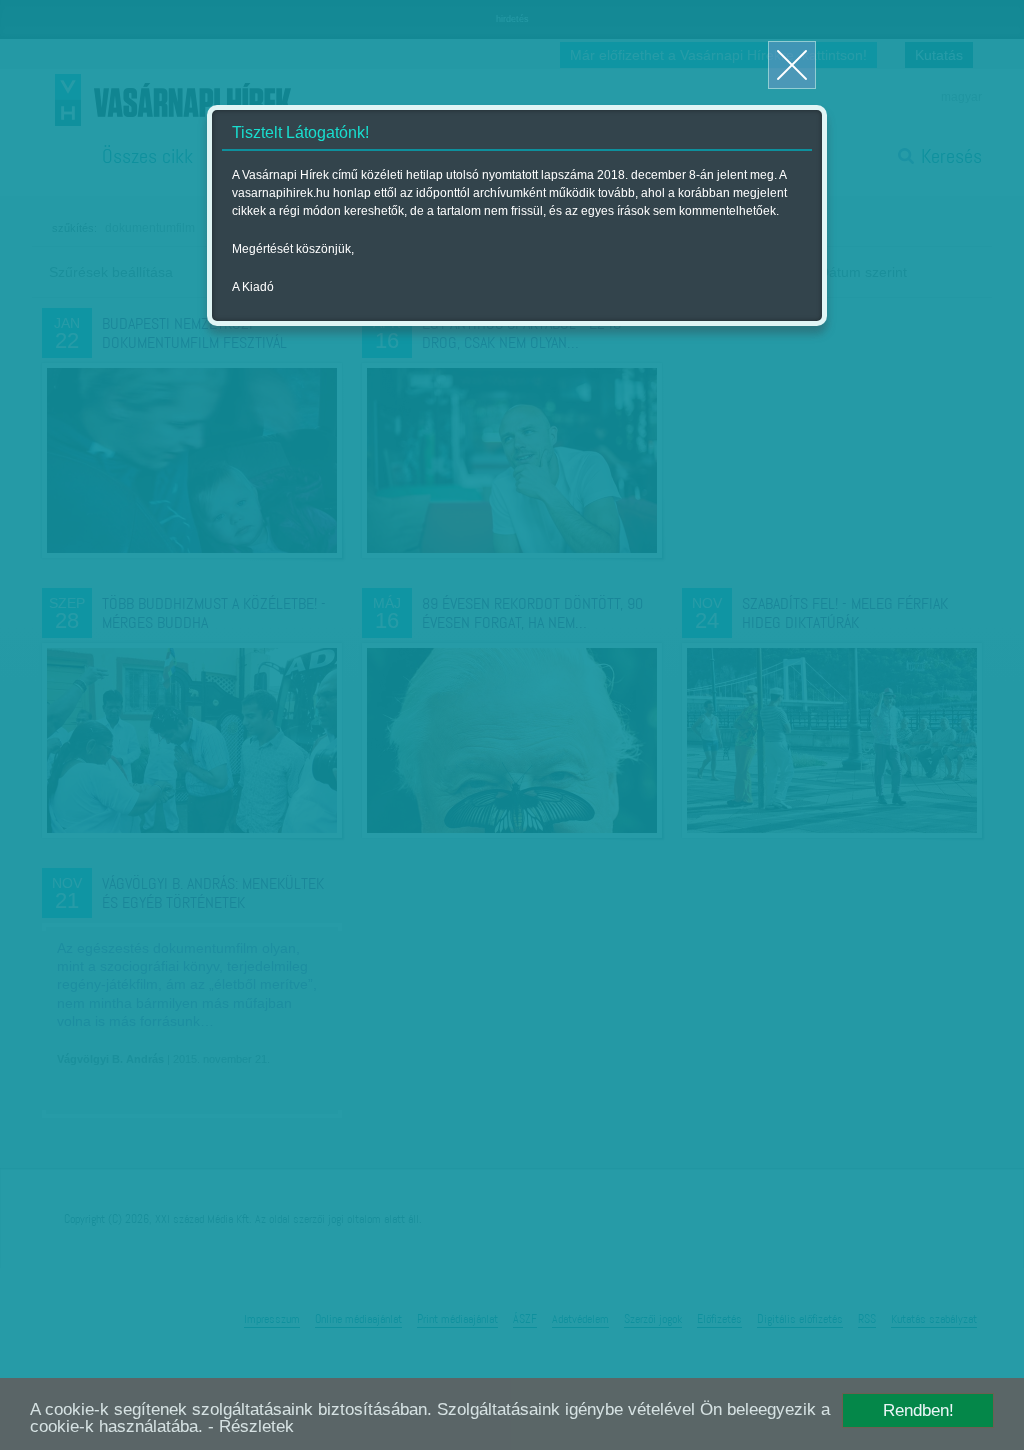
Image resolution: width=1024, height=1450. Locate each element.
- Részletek (251, 1426)
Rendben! (918, 1410)
